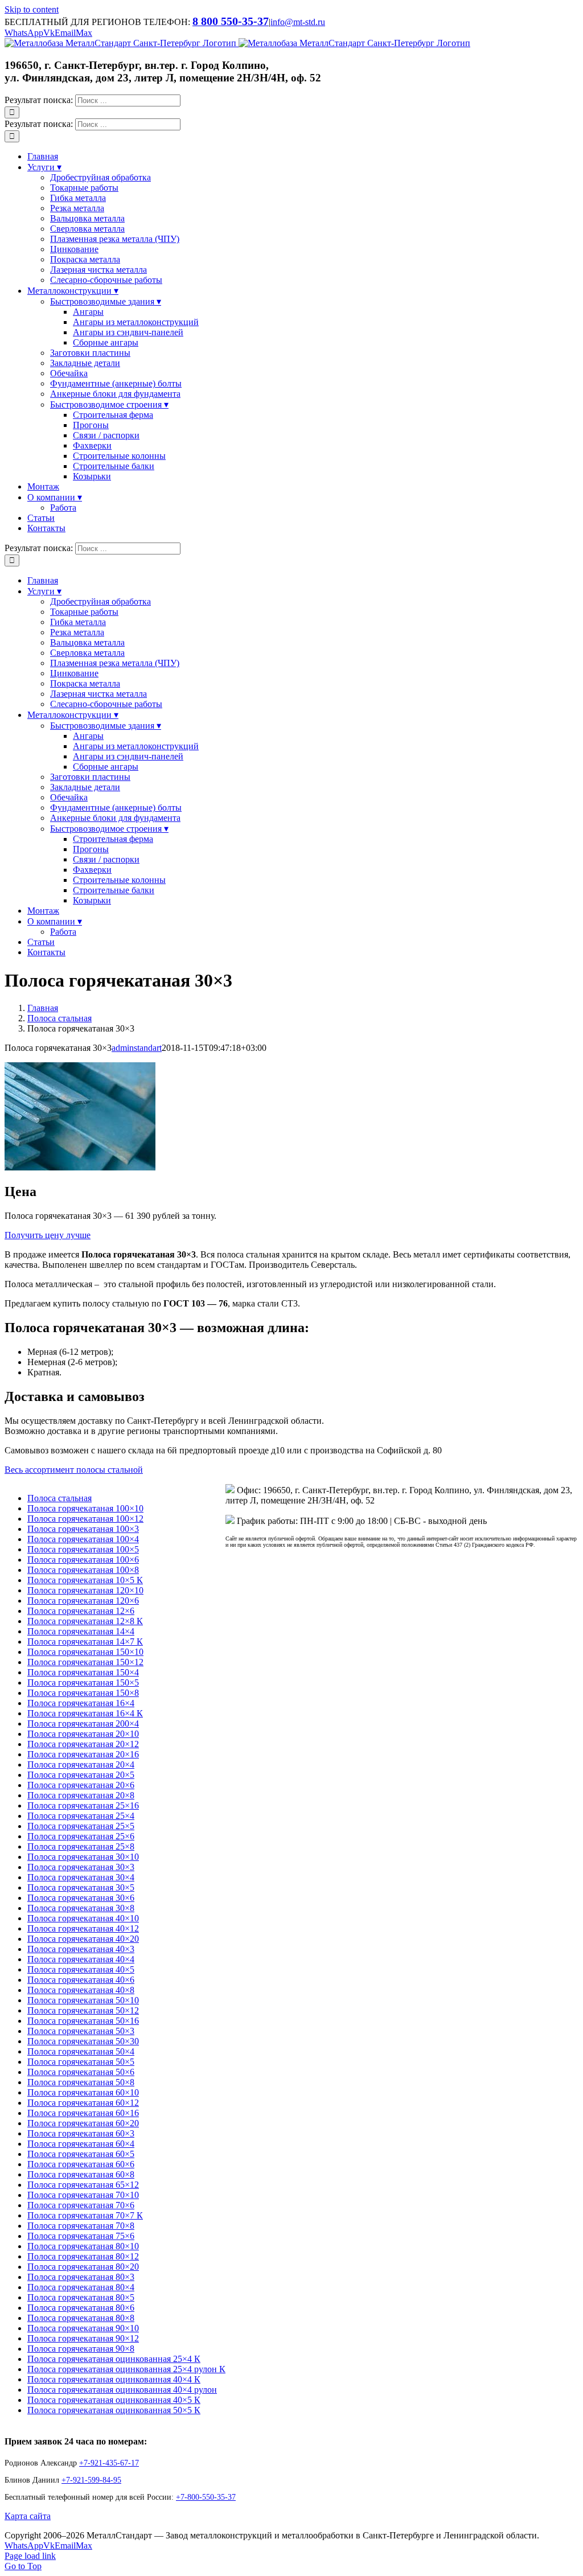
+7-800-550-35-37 (206, 2497)
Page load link (30, 2556)
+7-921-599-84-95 (91, 2480)
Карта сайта (28, 2516)
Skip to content (32, 9)
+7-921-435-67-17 (109, 2463)
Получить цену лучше (48, 1235)
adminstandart (137, 1048)
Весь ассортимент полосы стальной (74, 1470)
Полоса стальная (59, 1498)
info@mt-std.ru (298, 22)
